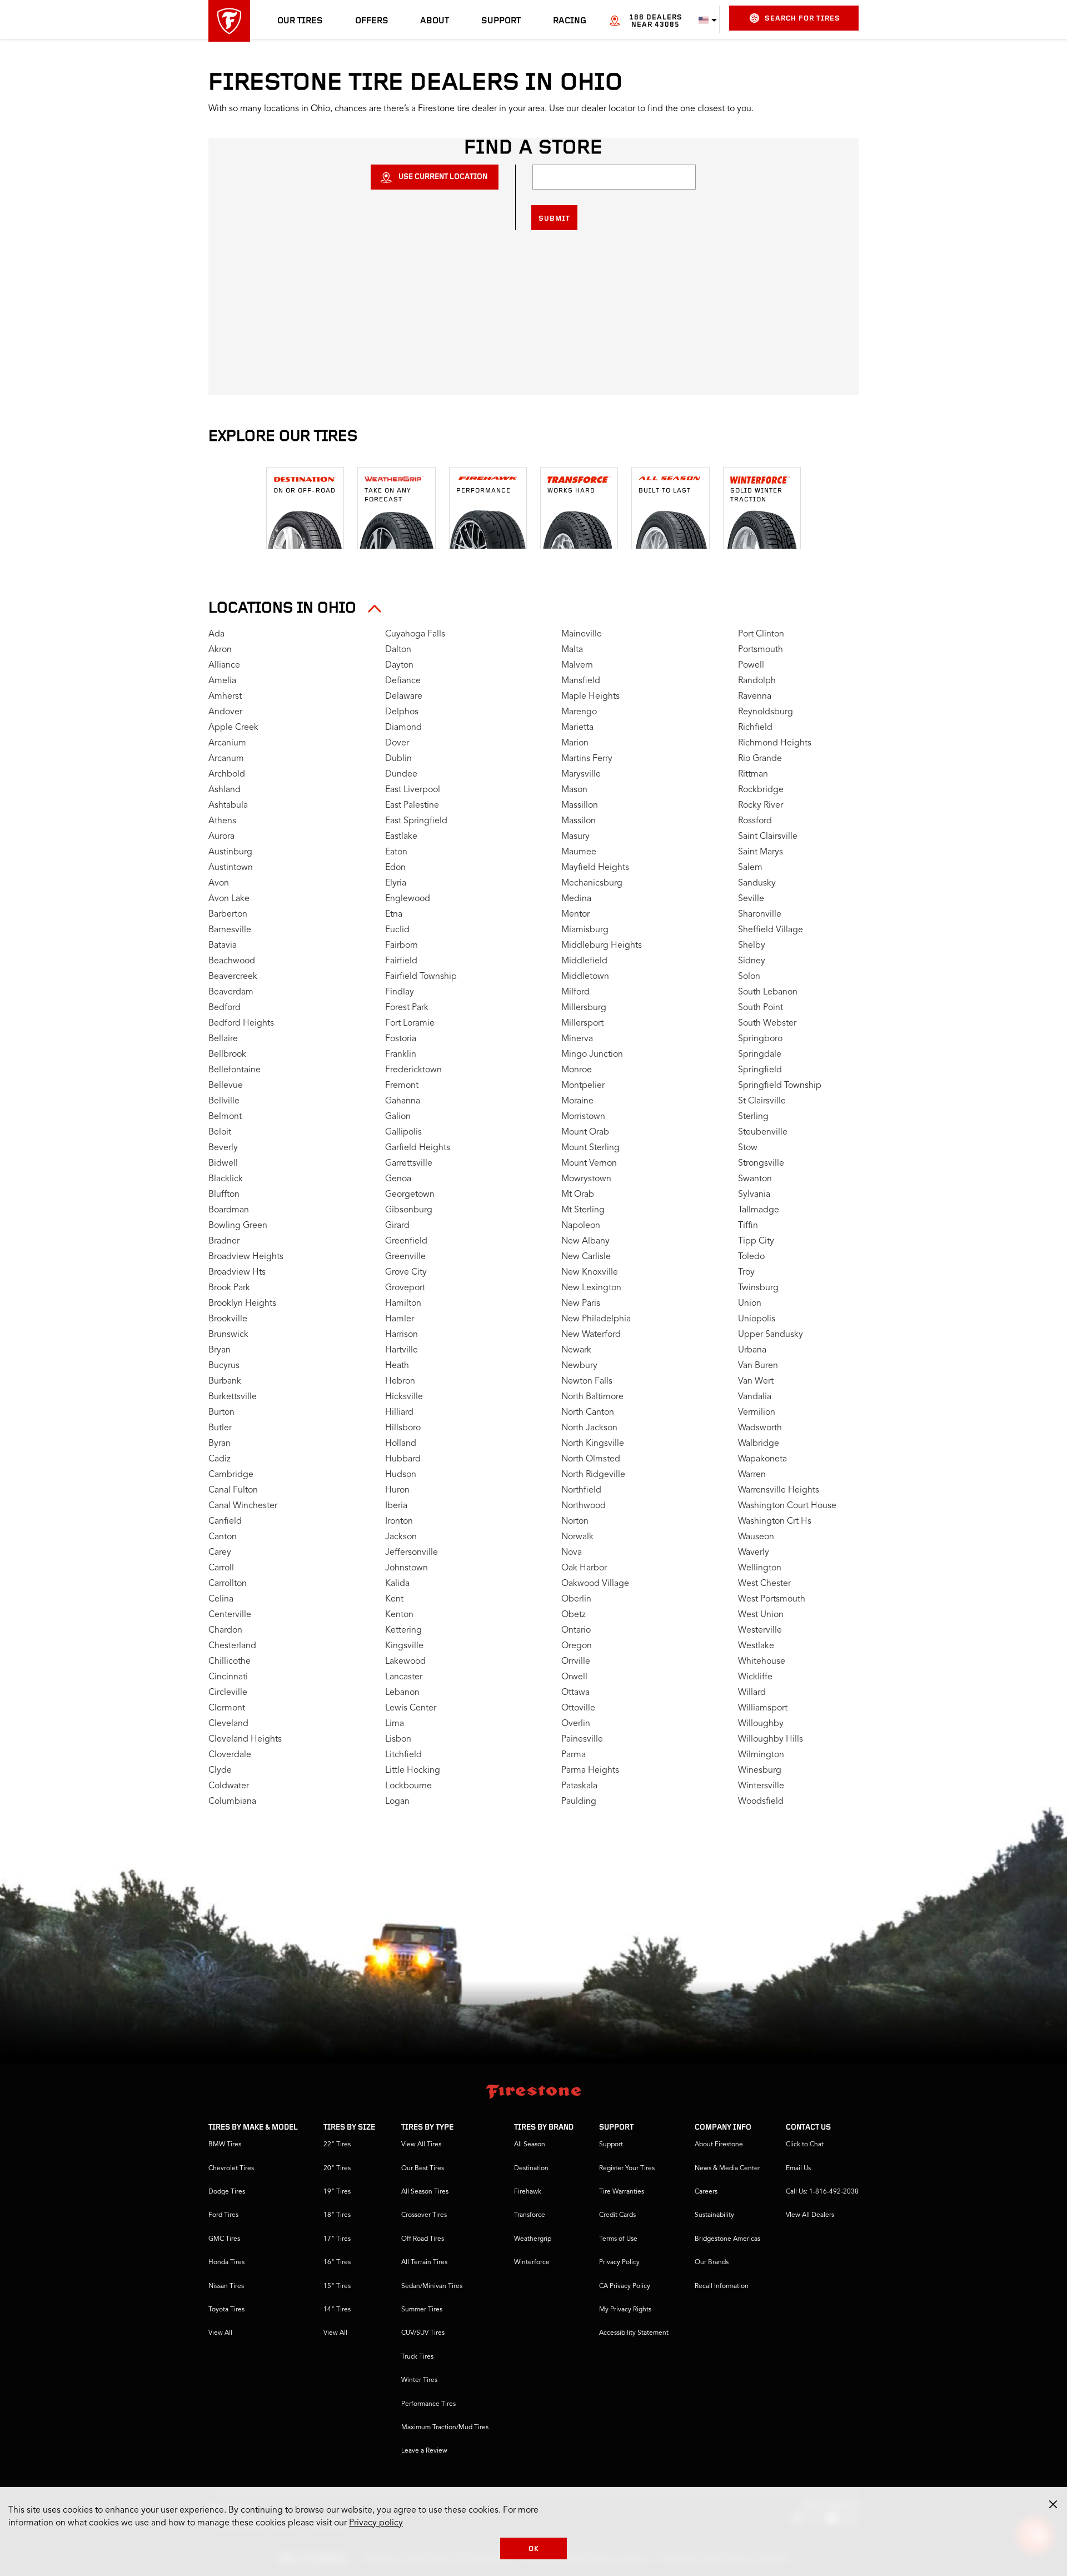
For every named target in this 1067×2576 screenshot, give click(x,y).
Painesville (582, 1739)
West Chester (764, 1584)
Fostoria (401, 1039)
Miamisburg (585, 930)
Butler (220, 1428)
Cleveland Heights (245, 1739)
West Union (761, 1615)
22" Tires (337, 2145)
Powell (751, 665)
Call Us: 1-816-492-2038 (822, 2192)
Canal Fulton (233, 1490)
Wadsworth (760, 1428)
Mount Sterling (590, 1148)
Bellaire (223, 1039)
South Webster (767, 1023)
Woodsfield (761, 1802)
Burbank (225, 1381)
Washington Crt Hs (775, 1521)
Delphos (402, 712)
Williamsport (763, 1708)
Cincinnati (228, 1677)
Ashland (225, 790)
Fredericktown (413, 1070)
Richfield (755, 728)
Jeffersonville (412, 1553)
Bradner (224, 1241)
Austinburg (230, 852)
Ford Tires (223, 2215)
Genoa (398, 1179)
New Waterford (591, 1335)
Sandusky (757, 883)
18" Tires (337, 2215)
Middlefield (584, 961)
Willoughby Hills (771, 1739)
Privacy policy (376, 2523)
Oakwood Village (595, 1584)
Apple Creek (233, 728)
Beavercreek (233, 977)
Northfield (581, 1490)
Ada (216, 634)
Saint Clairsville (768, 837)
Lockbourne (408, 1786)
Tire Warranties (622, 2192)
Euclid (397, 930)
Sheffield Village (771, 930)
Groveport (405, 1288)
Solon (749, 977)
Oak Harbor (584, 1568)
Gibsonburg (409, 1210)
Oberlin (576, 1599)
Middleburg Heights (602, 946)
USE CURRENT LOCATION (443, 177)
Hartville (402, 1350)
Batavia (223, 946)
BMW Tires (225, 2145)
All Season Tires (425, 2192)
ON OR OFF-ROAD (305, 491)
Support (501, 21)
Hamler (400, 1319)
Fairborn (402, 946)
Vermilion (757, 1413)
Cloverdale (230, 1755)
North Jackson (589, 1428)
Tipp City (756, 1241)
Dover (397, 743)
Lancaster (404, 1677)
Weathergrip (533, 2239)
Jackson (401, 1537)
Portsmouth (761, 650)
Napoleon (581, 1226)
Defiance (403, 681)
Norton (575, 1521)
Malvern (577, 665)
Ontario (576, 1630)
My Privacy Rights (625, 2310)
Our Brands (712, 2262)
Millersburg (584, 1008)
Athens (222, 821)
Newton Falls (587, 1381)
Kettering (403, 1630)
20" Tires (337, 2169)
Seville (751, 899)
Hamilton (403, 1304)
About (435, 21)
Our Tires (300, 21)
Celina (221, 1599)
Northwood (584, 1506)
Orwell (574, 1677)
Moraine (577, 1101)
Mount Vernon (589, 1163)
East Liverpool (413, 790)
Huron (397, 1490)
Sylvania (754, 1195)
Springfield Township (780, 1086)
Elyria (396, 883)
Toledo (751, 1257)
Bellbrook (227, 1055)
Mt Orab (578, 1195)
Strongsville (761, 1163)
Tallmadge (759, 1210)
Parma (574, 1755)
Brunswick (228, 1335)
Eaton (396, 852)
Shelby (752, 946)
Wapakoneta (762, 1459)
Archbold (227, 774)
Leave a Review (424, 2451)
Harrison (402, 1335)
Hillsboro (403, 1428)
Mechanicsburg (592, 883)
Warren (752, 1475)
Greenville (405, 1257)
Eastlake (401, 837)
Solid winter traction (756, 495)
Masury (575, 837)
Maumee (579, 852)
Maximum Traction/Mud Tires (445, 2428)
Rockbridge (761, 790)
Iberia (396, 1506)
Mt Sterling (583, 1210)
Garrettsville (409, 1163)
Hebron (400, 1381)
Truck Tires (417, 2357)
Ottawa (575, 1693)
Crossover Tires (424, 2215)
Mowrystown (586, 1179)
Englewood (408, 899)
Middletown (585, 977)
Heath (397, 1366)
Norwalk (577, 1537)
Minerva (577, 1039)
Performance (483, 491)
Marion (575, 743)
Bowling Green (238, 1226)
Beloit (220, 1132)
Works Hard (571, 491)
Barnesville (230, 930)
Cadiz (220, 1459)
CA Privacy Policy (625, 2286)
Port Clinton (761, 634)
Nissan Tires (226, 2286)
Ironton (399, 1521)
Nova (572, 1553)
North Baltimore (592, 1397)
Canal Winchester (243, 1506)
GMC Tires (224, 2239)
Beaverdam (231, 992)
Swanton (755, 1179)
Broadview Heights (246, 1257)
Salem (750, 868)
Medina (576, 899)
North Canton (588, 1413)
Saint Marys (761, 852)
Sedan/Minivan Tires (432, 2286)
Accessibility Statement (634, 2333)
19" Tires (337, 2192)
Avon (219, 883)
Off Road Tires (423, 2239)
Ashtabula (228, 805)
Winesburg (760, 1771)
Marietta (577, 728)
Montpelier (583, 1086)
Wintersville (761, 1786)
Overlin (576, 1724)
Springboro (760, 1039)
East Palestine (412, 805)
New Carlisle (586, 1257)
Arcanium (227, 743)
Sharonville (760, 914)
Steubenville (763, 1132)
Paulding (579, 1802)
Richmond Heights (775, 743)
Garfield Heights (418, 1148)
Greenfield (406, 1241)
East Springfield (416, 821)
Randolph (757, 681)
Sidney (752, 961)
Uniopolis (757, 1319)
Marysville (581, 774)
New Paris (581, 1304)
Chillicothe (230, 1662)
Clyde (220, 1771)
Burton (221, 1413)
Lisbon (398, 1739)
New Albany (585, 1241)
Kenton (399, 1615)
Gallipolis (403, 1132)
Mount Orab (585, 1132)
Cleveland (228, 1724)
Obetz (574, 1615)
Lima (395, 1724)
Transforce (530, 2215)
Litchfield (403, 1755)
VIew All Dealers (810, 2215)
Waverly (754, 1553)
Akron (220, 650)
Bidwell (223, 1163)
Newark (576, 1350)
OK (534, 2549)
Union (750, 1304)
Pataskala (579, 1786)
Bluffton (224, 1195)
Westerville (760, 1630)
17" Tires (337, 2239)
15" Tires (337, 2286)
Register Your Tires (627, 2169)
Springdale (760, 1055)
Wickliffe (755, 1677)
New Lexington (591, 1288)
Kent (394, 1599)
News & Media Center (727, 2169)
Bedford (225, 1008)
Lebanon (402, 1693)
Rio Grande (760, 759)
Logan (397, 1802)
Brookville (228, 1319)
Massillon (580, 805)
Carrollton (228, 1584)
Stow (748, 1148)
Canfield (225, 1521)
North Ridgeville (593, 1475)
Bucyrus (224, 1366)
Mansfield (581, 681)
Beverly (223, 1148)
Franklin (401, 1055)
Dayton (399, 665)
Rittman (753, 774)
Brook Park (229, 1288)
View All (220, 2333)
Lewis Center (411, 1708)
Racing (570, 21)
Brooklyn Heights (242, 1304)
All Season (530, 2145)
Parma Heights (590, 1771)
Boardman (229, 1210)
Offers (372, 21)
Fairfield (401, 961)
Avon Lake (229, 899)
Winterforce (532, 2262)
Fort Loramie (410, 1023)
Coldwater (229, 1786)
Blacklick (226, 1179)
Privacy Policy (619, 2262)
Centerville (230, 1615)
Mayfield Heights (595, 868)
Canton (223, 1537)
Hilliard (399, 1413)
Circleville (228, 1693)
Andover (225, 712)
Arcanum (226, 759)
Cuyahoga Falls (415, 634)
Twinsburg (758, 1288)
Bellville (224, 1101)
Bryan (220, 1350)
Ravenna (755, 697)
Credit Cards (617, 2215)
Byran (220, 1444)
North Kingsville (593, 1444)
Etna (394, 914)
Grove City (406, 1272)
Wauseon (756, 1537)
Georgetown (410, 1195)
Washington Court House (787, 1506)
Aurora (221, 837)
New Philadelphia (596, 1319)
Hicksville (404, 1397)
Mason (574, 790)
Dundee (401, 774)
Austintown (231, 868)
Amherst (225, 697)
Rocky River (761, 805)
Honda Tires (226, 2262)
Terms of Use (618, 2239)
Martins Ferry (587, 759)
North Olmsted (591, 1459)
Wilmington (761, 1755)
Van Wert (756, 1381)
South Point (761, 1008)
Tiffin (748, 1226)
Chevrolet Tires (231, 2169)
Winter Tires (419, 2380)
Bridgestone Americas (727, 2239)
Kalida (397, 1584)
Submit (554, 219)
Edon (395, 868)
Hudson (401, 1475)
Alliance (224, 665)
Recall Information (722, 2286)
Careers (706, 2192)
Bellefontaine (235, 1070)
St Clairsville (762, 1101)
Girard (397, 1226)
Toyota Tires (226, 2310)
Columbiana (232, 1802)
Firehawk (528, 2192)
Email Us (798, 2169)
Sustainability (714, 2215)
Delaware (404, 697)
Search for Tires (802, 19)
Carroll (221, 1568)
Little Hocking (413, 1771)
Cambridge (231, 1475)
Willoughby (761, 1724)
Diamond (403, 728)
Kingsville (404, 1646)
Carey (220, 1553)
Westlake (756, 1646)
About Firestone (719, 2145)
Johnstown (407, 1568)
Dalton (398, 650)
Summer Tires (422, 2310)
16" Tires (337, 2262)
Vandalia (755, 1397)
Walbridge (759, 1444)
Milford (575, 992)
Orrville (576, 1662)
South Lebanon (768, 992)
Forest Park (407, 1008)
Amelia (222, 681)
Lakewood (405, 1662)
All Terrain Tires (424, 2262)
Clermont (227, 1708)
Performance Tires (428, 2404)
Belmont (225, 1117)
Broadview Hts (237, 1272)
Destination (531, 2169)
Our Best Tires (423, 2169)
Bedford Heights (241, 1023)
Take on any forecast (388, 495)
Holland (401, 1444)
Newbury (579, 1366)
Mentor (575, 914)
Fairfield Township (421, 977)
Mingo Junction (592, 1055)
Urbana (752, 1350)
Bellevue (226, 1086)
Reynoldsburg (766, 712)
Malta (572, 650)
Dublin (398, 759)
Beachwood (232, 961)
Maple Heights (590, 697)
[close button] (1053, 2504)
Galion (398, 1117)
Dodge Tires (227, 2192)
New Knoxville (590, 1272)
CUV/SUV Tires (423, 2333)
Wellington (760, 1568)
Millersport (582, 1023)
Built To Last (665, 491)
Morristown (583, 1117)
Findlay (400, 992)
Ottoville (578, 1708)
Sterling (753, 1117)
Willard (752, 1693)
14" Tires (337, 2310)
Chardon (225, 1630)
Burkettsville (233, 1397)
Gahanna (403, 1101)
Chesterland (232, 1646)
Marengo (579, 712)
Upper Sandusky (771, 1335)
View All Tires (421, 2145)
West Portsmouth (772, 1599)
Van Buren (758, 1366)
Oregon (577, 1646)
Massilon (579, 821)
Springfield (760, 1070)
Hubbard (403, 1459)
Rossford (755, 821)
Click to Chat (805, 2145)
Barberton (228, 914)
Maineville (582, 634)
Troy (746, 1272)
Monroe (577, 1070)
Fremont (402, 1086)
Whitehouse (762, 1662)
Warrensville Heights (779, 1490)
